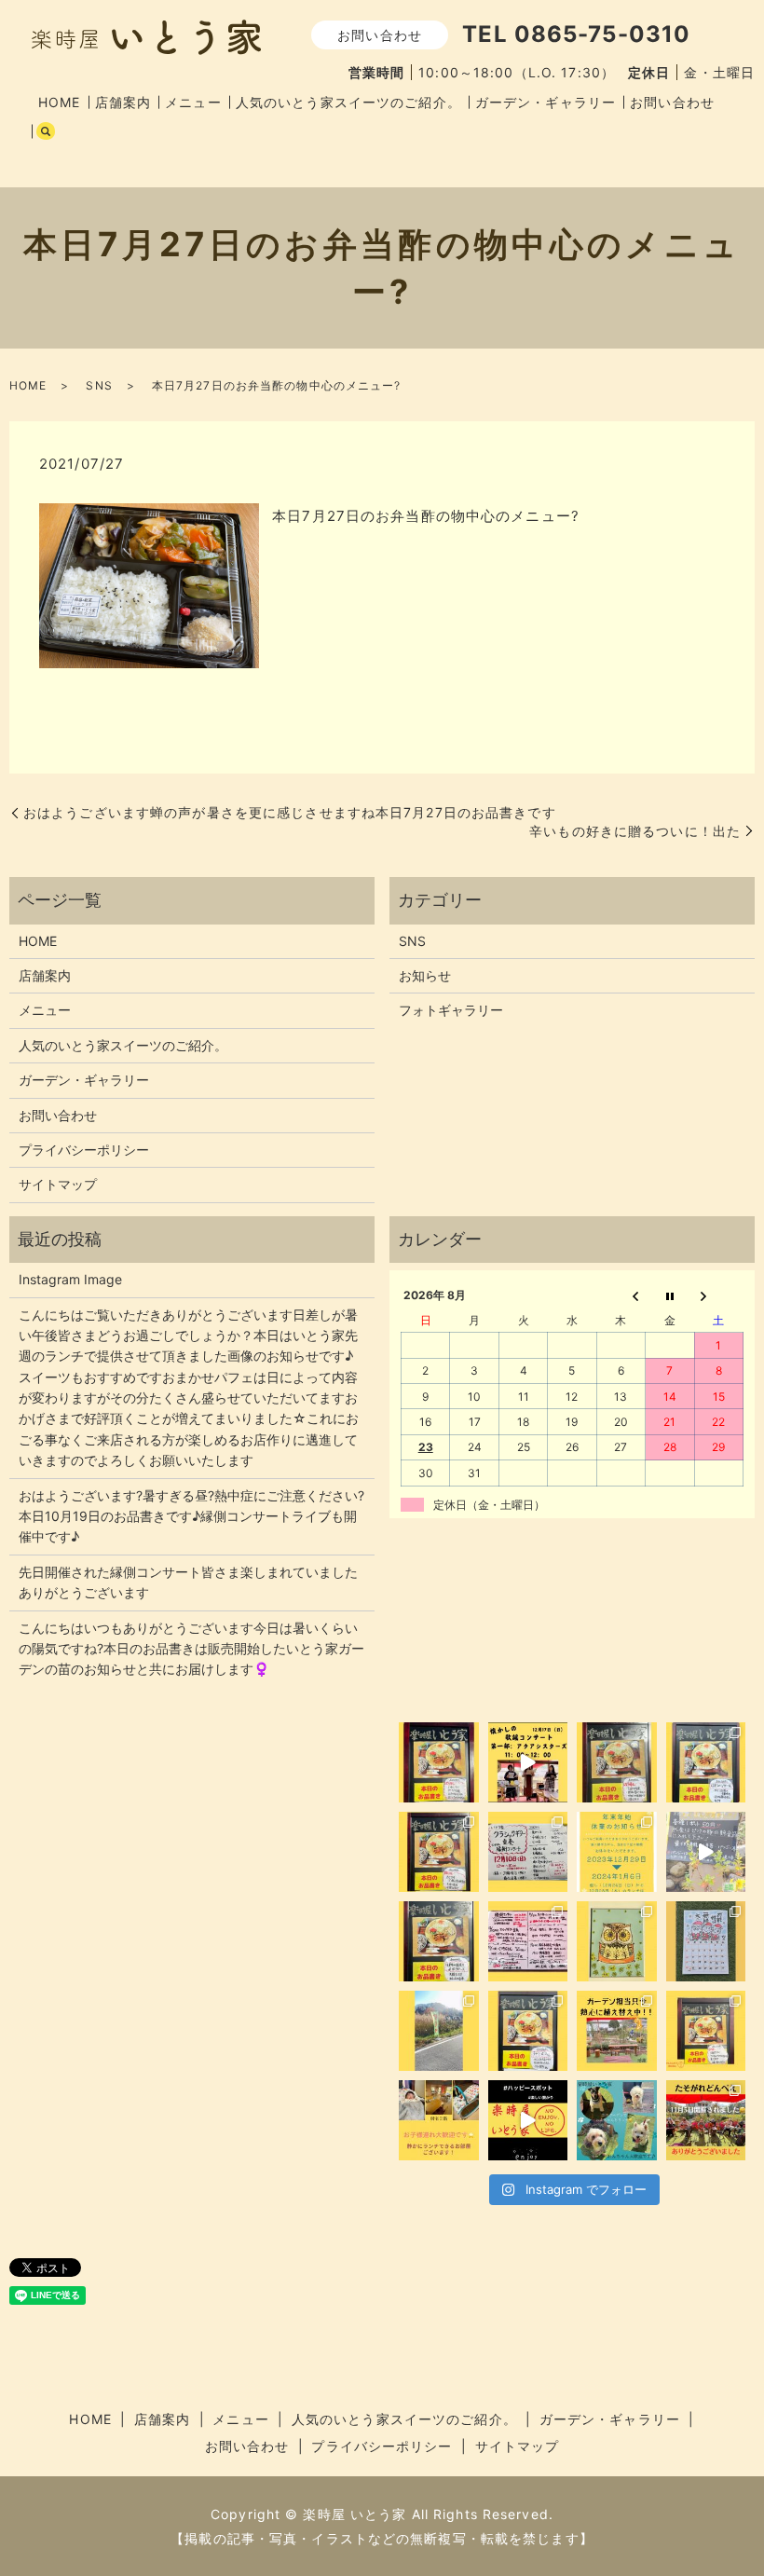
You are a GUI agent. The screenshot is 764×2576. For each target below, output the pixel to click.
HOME (59, 102)
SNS (99, 385)
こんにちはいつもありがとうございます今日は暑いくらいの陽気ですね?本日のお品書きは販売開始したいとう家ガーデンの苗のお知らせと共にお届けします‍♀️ (191, 1649)
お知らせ (425, 975)
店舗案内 (123, 102)
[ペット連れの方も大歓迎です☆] (617, 2120)
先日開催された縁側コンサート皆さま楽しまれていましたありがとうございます (188, 1582)
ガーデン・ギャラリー (546, 102)
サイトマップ (58, 1184)
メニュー (193, 102)
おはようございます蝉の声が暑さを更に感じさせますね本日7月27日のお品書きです (290, 812)
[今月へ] (670, 1295)
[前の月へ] (621, 1295)
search (46, 131)
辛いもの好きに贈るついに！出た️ (635, 831)
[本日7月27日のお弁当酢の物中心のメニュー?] (149, 585)
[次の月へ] (718, 1295)
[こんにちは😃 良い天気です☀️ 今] (439, 2031)
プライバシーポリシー (84, 1150)
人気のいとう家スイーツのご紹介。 (348, 102)
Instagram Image (70, 1279)
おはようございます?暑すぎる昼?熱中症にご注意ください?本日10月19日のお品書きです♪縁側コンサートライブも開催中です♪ (191, 1516)
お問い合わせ (672, 102)
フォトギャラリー (451, 1010)
